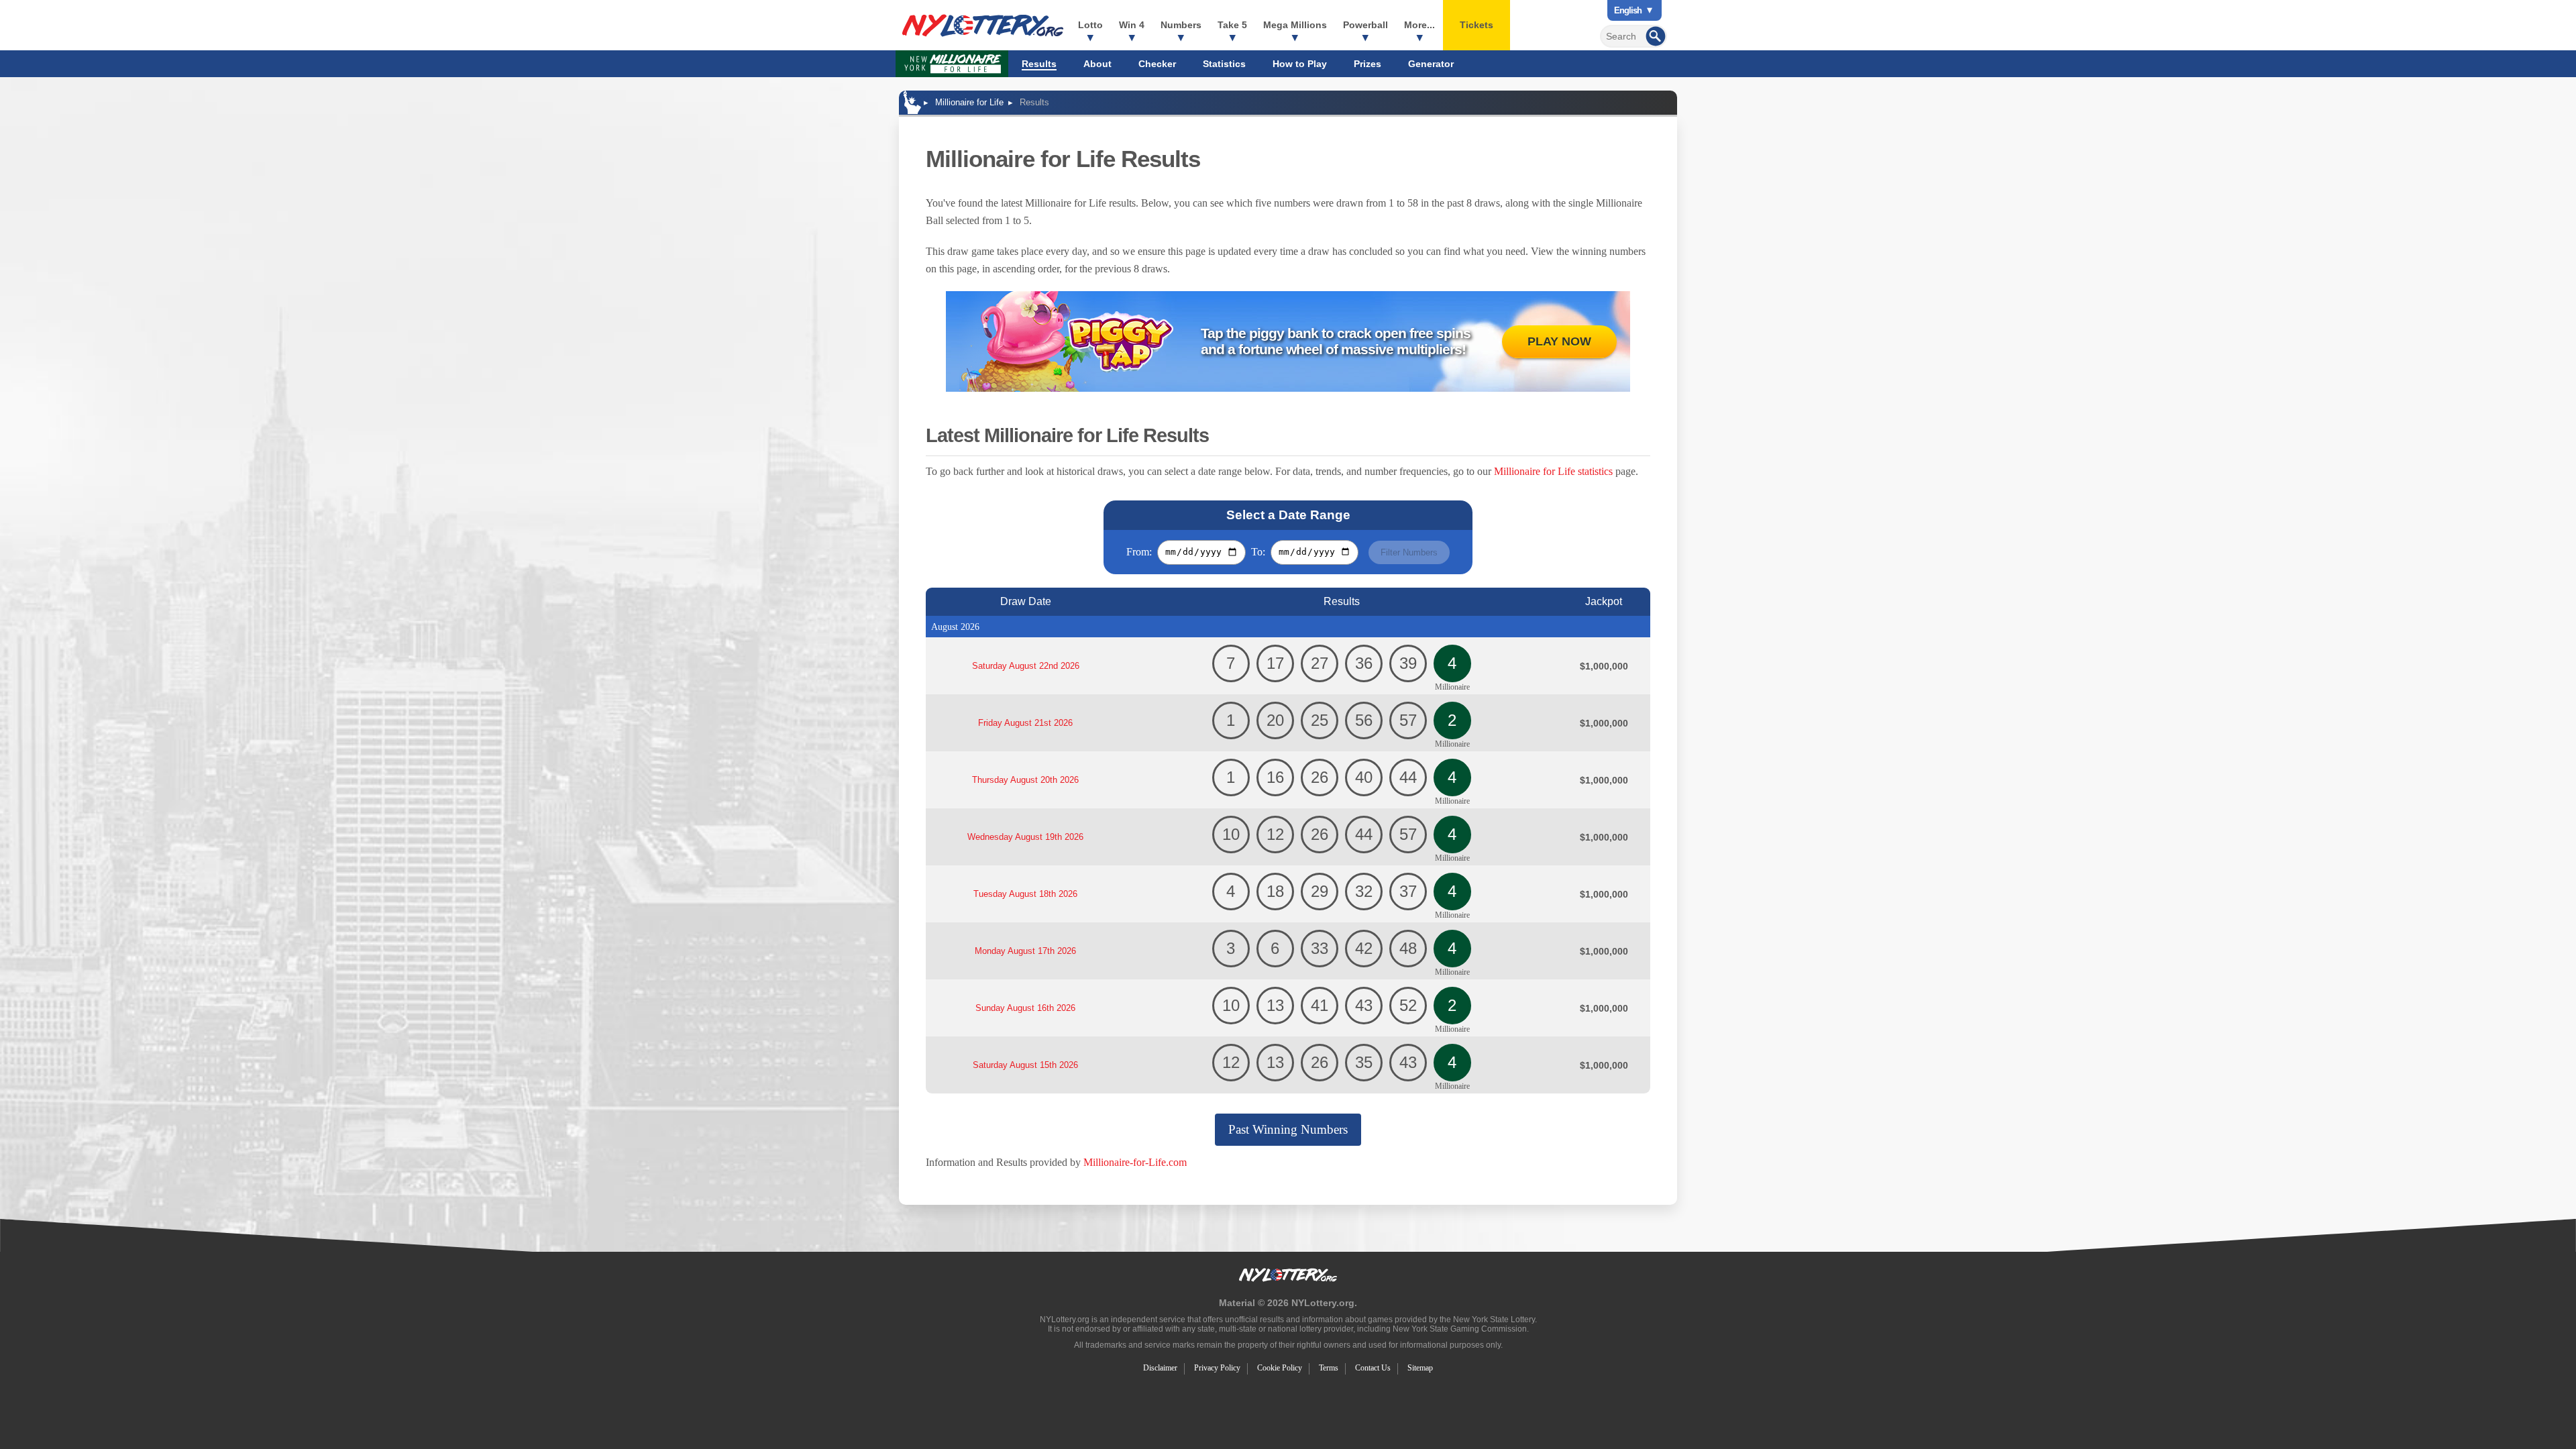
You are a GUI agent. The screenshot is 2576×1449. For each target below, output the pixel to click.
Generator (1431, 64)
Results (1039, 64)
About (1097, 64)
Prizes (1367, 64)
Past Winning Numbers (1288, 1129)
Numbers (1181, 25)
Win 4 (1132, 25)
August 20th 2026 (1025, 780)
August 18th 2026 (1025, 894)
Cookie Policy (1280, 1368)
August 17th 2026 (1025, 951)
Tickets (1477, 25)
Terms (1329, 1368)
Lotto (1090, 25)
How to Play (1300, 64)
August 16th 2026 (1025, 1008)
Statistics (1224, 64)
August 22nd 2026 (1026, 666)
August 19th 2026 (1025, 837)
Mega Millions (1295, 25)
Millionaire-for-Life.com (1135, 1162)
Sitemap (1420, 1368)
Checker (1157, 64)
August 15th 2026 (1025, 1065)
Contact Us (1373, 1368)
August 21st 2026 (1025, 723)
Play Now (1559, 341)
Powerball (1365, 25)
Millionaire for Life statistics (1553, 471)
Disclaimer (1160, 1368)
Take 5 (1232, 25)
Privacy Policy (1217, 1368)
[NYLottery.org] (983, 25)
